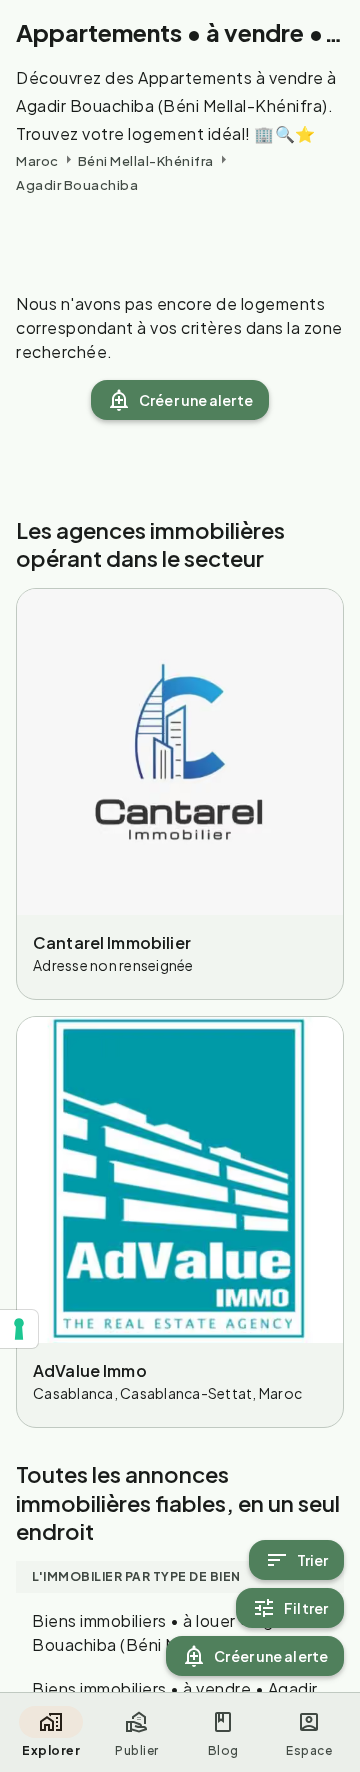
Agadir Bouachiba (77, 185)
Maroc (37, 161)
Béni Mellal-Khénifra (146, 161)
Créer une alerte (196, 400)
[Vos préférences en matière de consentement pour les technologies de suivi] (19, 1329)
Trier (313, 1560)
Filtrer (306, 1608)
